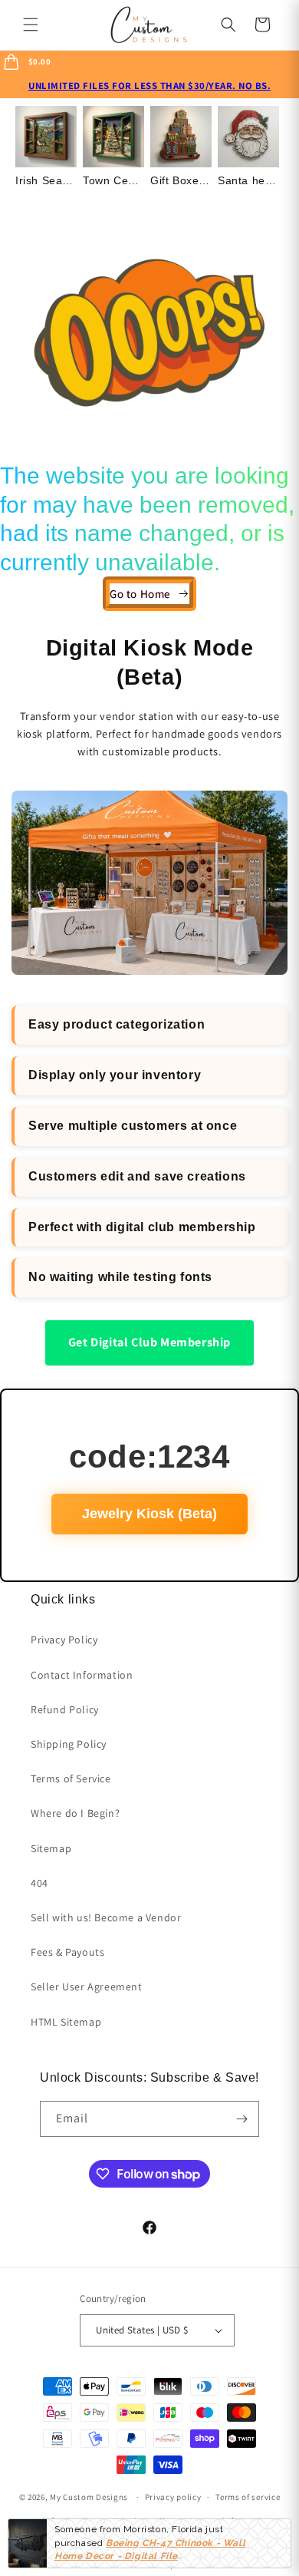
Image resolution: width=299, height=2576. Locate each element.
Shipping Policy (69, 1744)
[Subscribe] (242, 2119)
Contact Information (82, 1675)
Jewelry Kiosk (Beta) (149, 1514)
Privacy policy (173, 2497)
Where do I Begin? (75, 1813)
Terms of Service (71, 1778)
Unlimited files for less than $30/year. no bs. (149, 86)
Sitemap (51, 1848)
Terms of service (248, 2497)
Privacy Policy (64, 1640)
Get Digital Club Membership (149, 1342)
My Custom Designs (89, 2497)
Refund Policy (65, 1709)
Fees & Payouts (67, 1952)
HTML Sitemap (66, 2022)
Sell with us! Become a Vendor (106, 1917)
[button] (31, 25)
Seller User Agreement (87, 1986)
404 (39, 1883)
